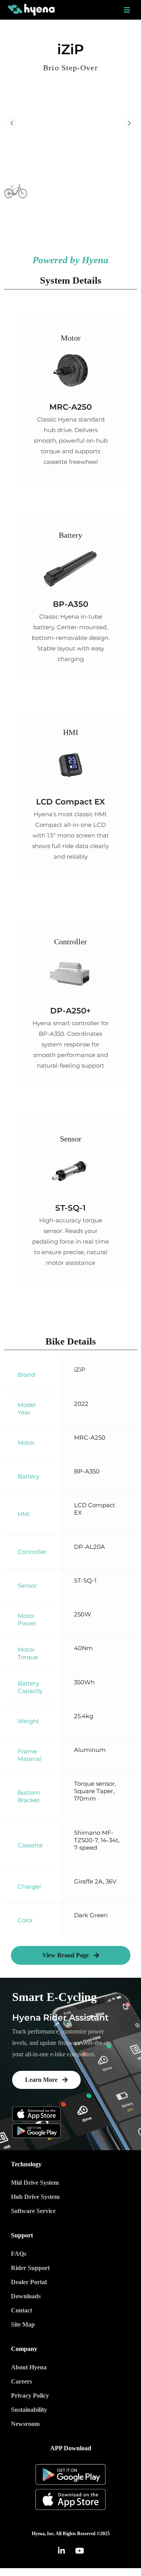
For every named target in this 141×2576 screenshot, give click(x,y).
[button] (71, 1955)
